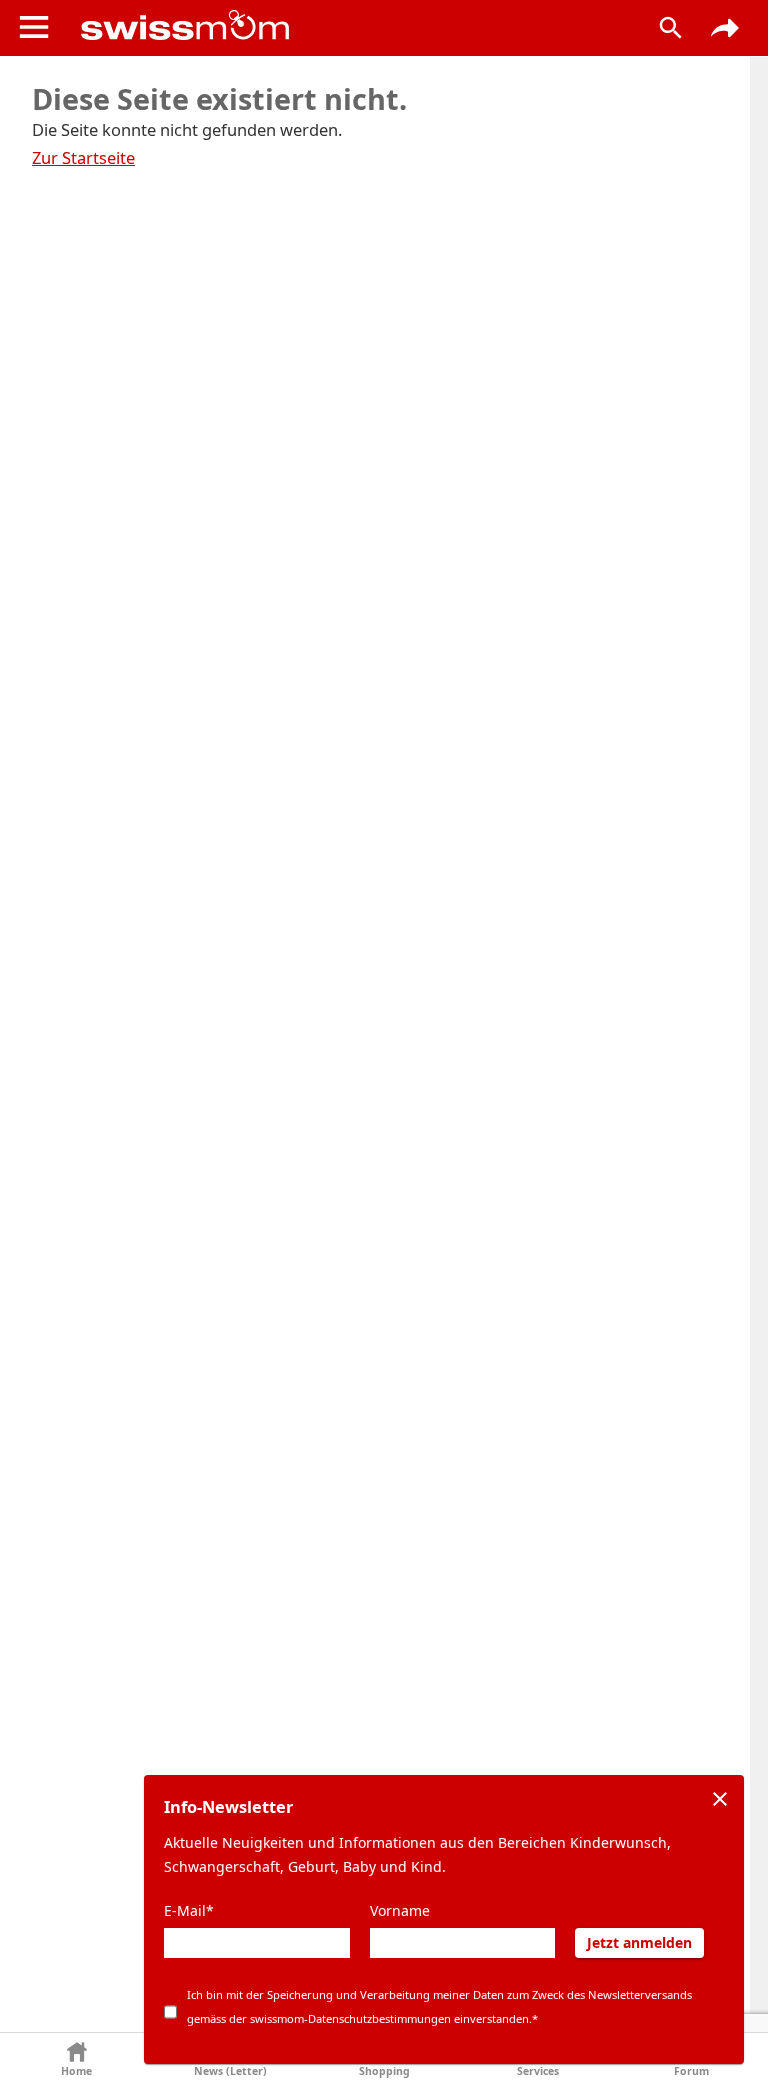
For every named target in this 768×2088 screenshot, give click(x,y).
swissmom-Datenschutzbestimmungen (350, 2018)
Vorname (400, 1910)
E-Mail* (189, 1910)
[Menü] (34, 27)
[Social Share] (725, 28)
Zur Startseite (83, 157)
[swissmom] (348, 25)
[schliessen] (720, 1799)
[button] (77, 2060)
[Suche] (671, 28)
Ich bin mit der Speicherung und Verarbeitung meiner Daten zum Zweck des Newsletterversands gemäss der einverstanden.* (439, 2006)
